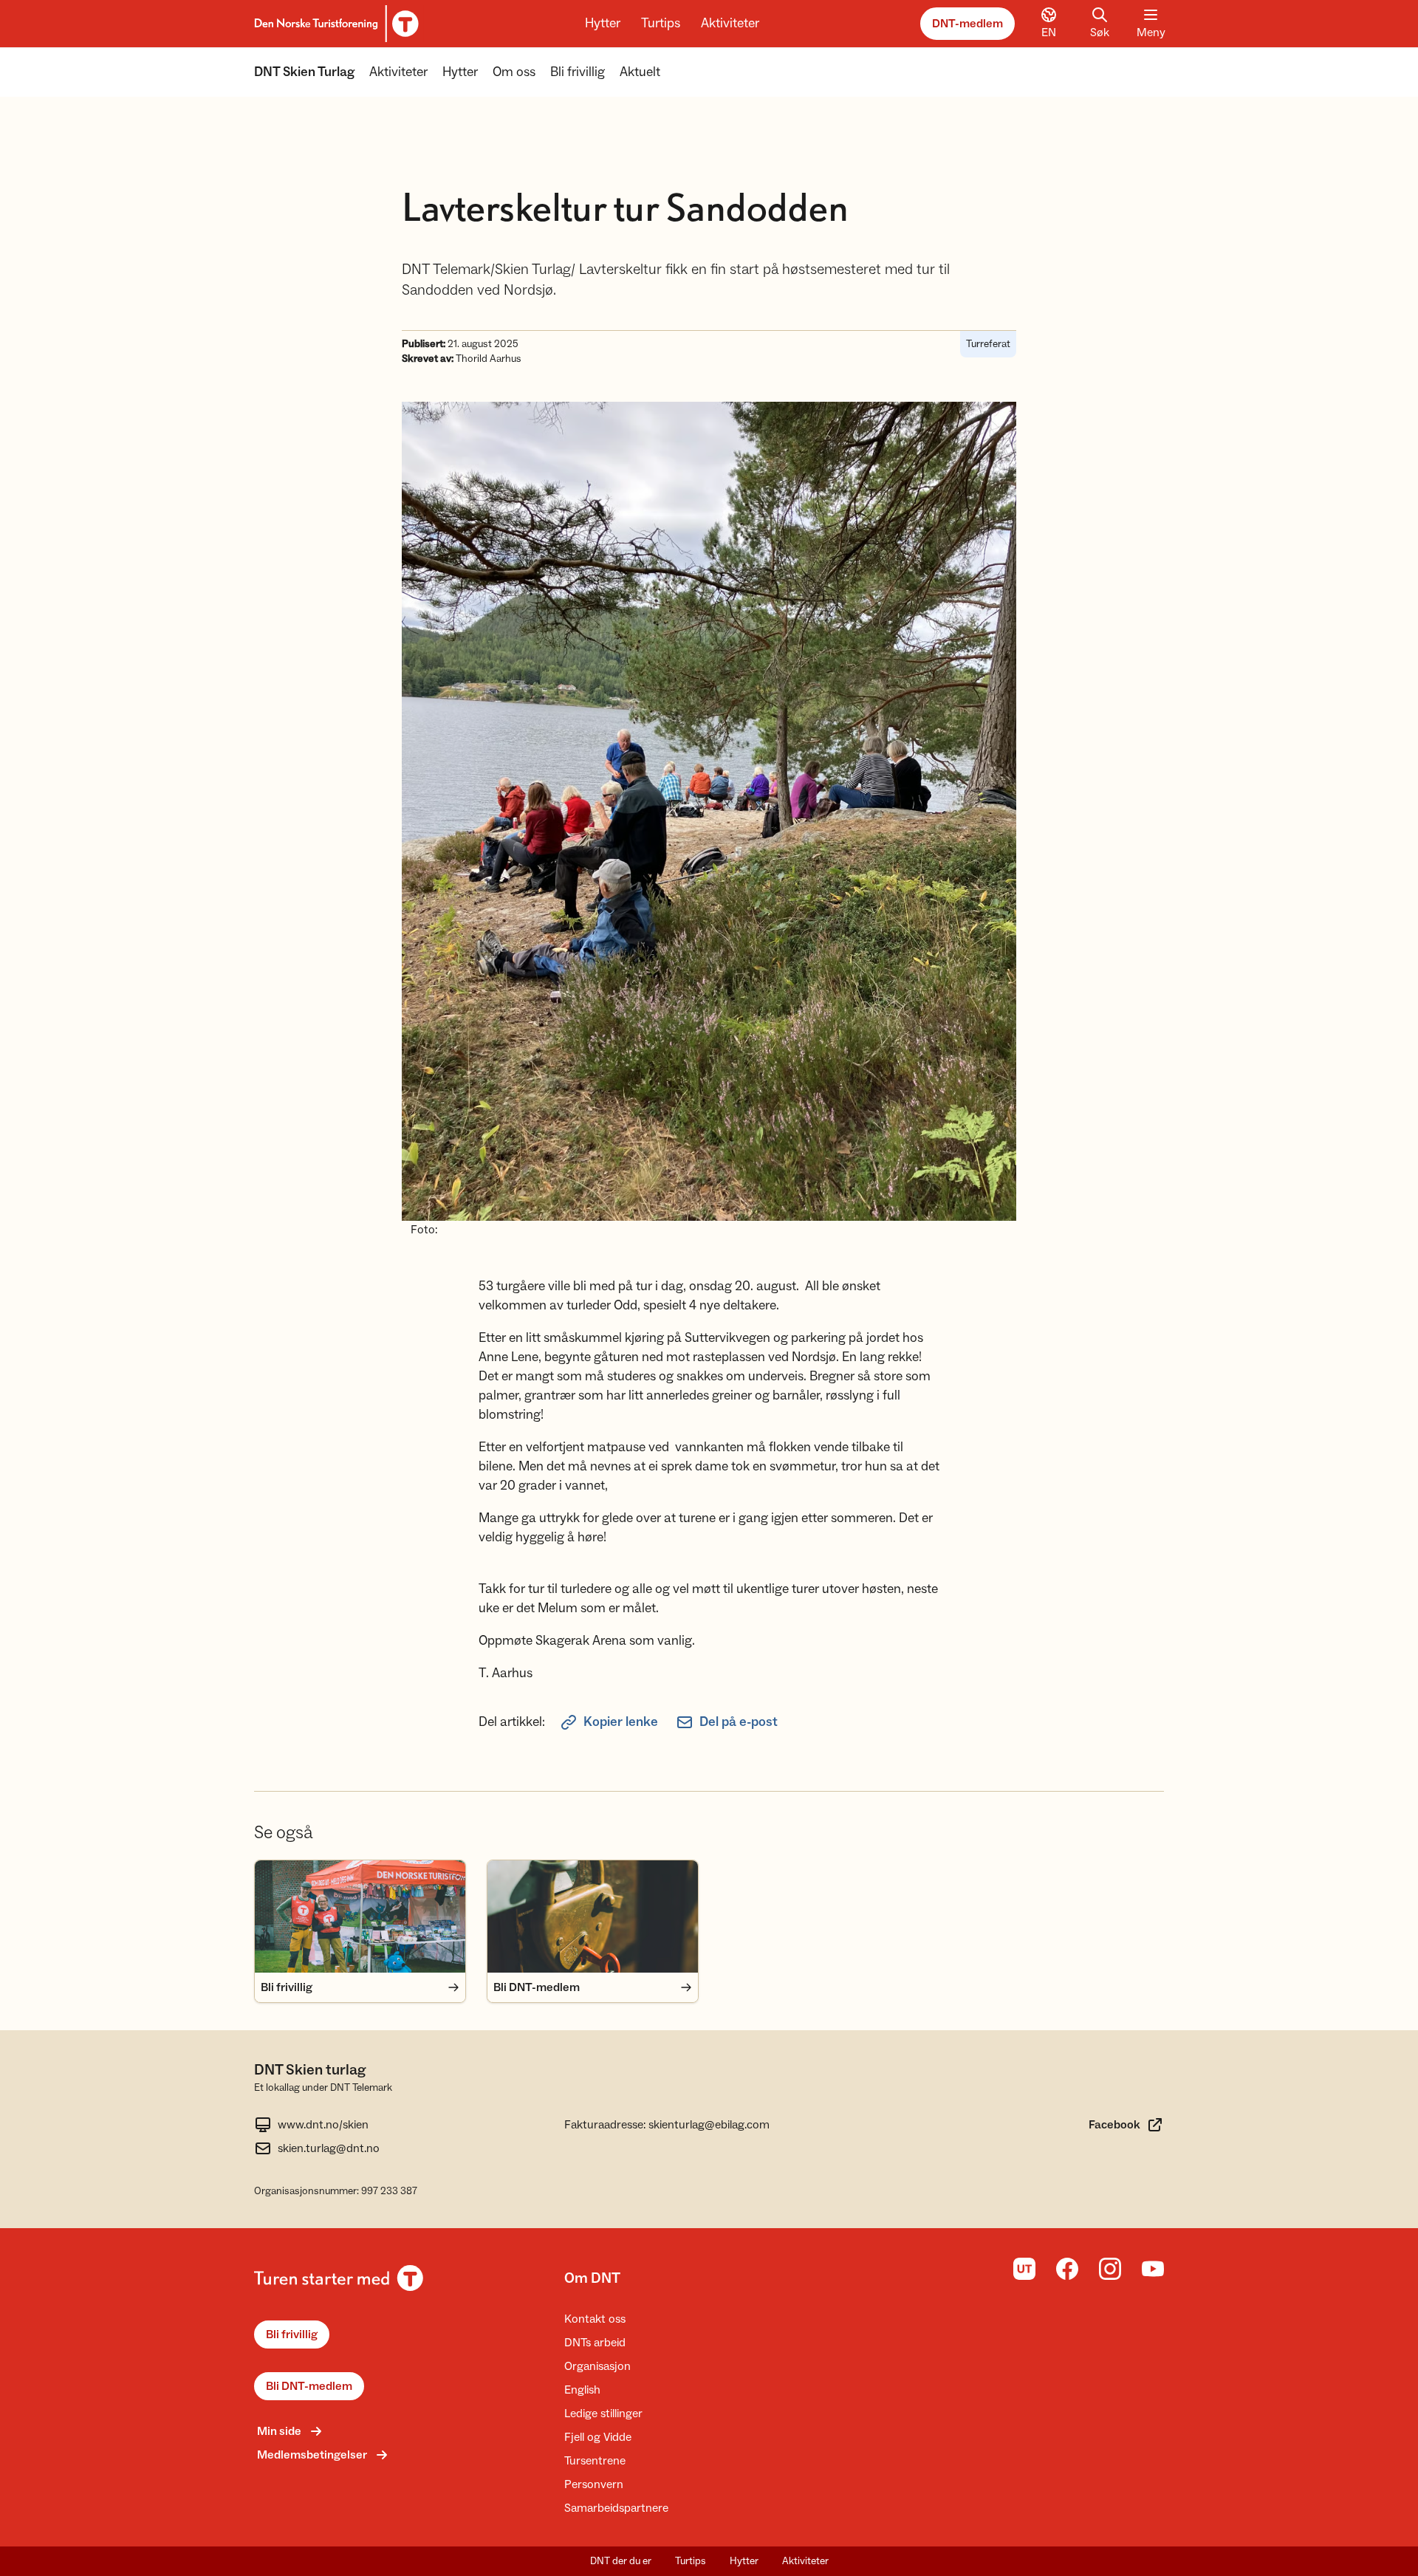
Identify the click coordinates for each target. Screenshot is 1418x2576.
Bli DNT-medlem (309, 2386)
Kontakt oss (595, 2319)
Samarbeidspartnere (616, 2508)
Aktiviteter (730, 23)
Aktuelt (640, 72)
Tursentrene (595, 2461)
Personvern (594, 2484)
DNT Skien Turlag (304, 72)
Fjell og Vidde (598, 2437)
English (582, 2390)
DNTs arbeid (595, 2343)
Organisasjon (597, 2366)
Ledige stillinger (603, 2414)
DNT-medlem (967, 24)
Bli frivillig (578, 72)
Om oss (514, 72)
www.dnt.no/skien (323, 2125)
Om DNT (592, 2278)
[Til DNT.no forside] (334, 24)
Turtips (661, 23)
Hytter (603, 23)
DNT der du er (621, 2561)
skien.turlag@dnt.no (329, 2148)
